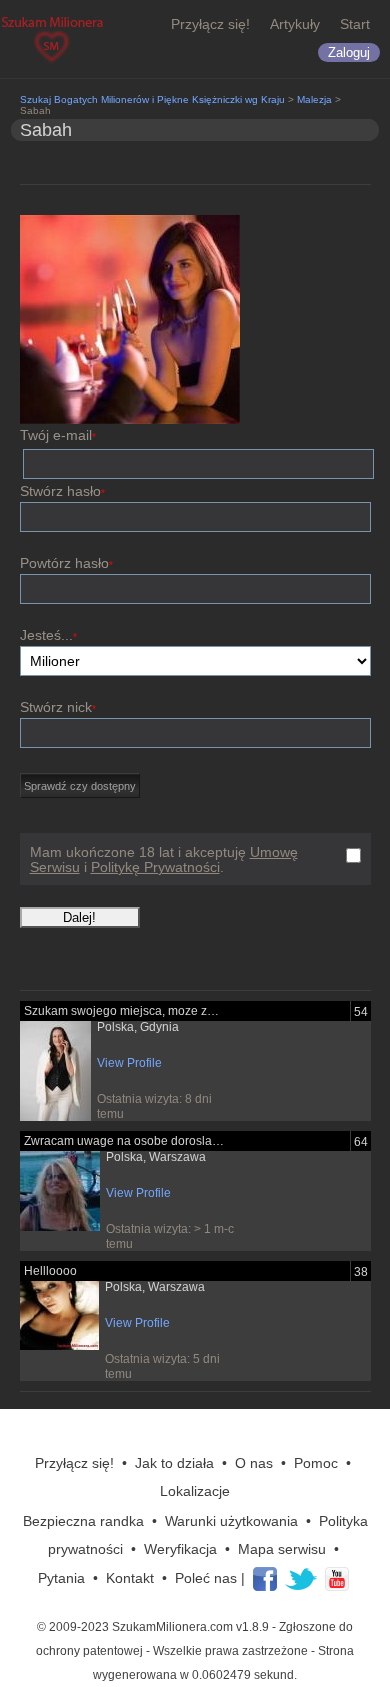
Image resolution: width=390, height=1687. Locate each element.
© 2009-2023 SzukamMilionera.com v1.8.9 (153, 1627)
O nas (254, 1463)
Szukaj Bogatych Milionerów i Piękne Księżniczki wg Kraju (152, 99)
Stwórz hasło (62, 491)
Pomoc (316, 1463)
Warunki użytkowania (231, 1521)
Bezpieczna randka (83, 1521)
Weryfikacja (180, 1549)
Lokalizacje (195, 1491)
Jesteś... (48, 635)
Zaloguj (349, 52)
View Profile (129, 1063)
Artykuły (295, 24)
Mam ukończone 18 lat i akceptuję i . (164, 860)
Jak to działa (174, 1463)
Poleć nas (206, 1578)
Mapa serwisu (282, 1549)
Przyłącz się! (210, 24)
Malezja (314, 99)
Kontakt (130, 1578)
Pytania (61, 1578)
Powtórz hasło (66, 563)
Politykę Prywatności (155, 867)
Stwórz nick (58, 707)
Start (355, 24)
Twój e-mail (58, 435)
